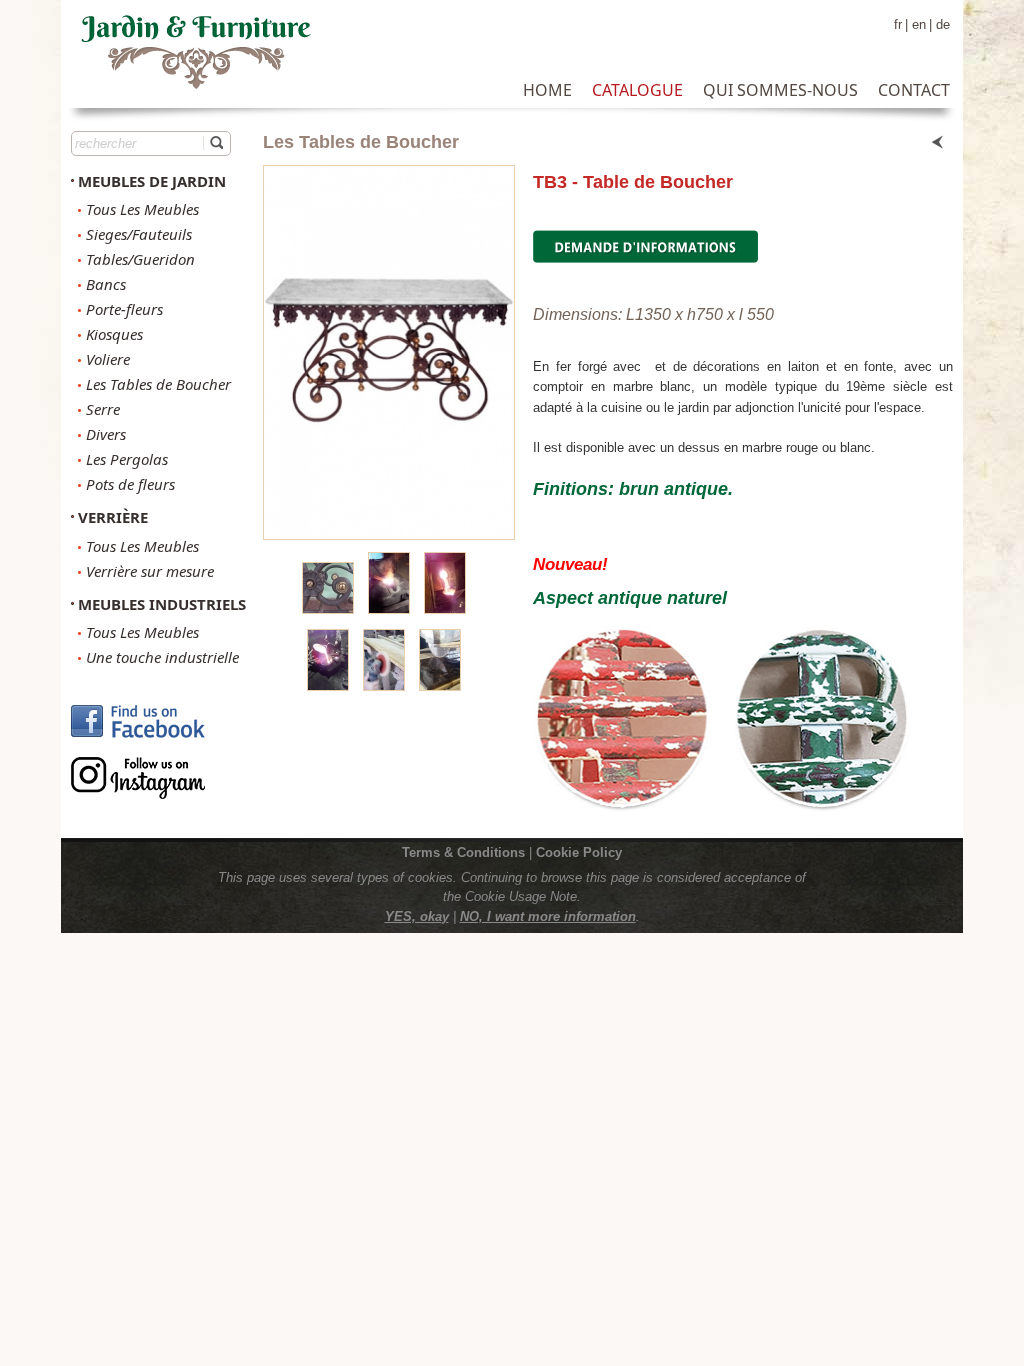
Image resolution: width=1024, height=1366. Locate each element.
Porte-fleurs (124, 309)
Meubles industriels (162, 604)
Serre (103, 409)
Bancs (106, 284)
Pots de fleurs (130, 484)
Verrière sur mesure (150, 571)
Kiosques (114, 334)
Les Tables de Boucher (158, 384)
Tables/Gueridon (140, 259)
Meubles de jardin (152, 181)
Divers (106, 434)
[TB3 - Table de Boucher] (328, 608)
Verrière (113, 517)
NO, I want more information (548, 916)
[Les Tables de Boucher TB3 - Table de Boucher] (389, 352)
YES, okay (417, 916)
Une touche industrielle (162, 657)
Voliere (108, 359)
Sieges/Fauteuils (139, 234)
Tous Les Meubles (142, 209)
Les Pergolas (127, 459)
